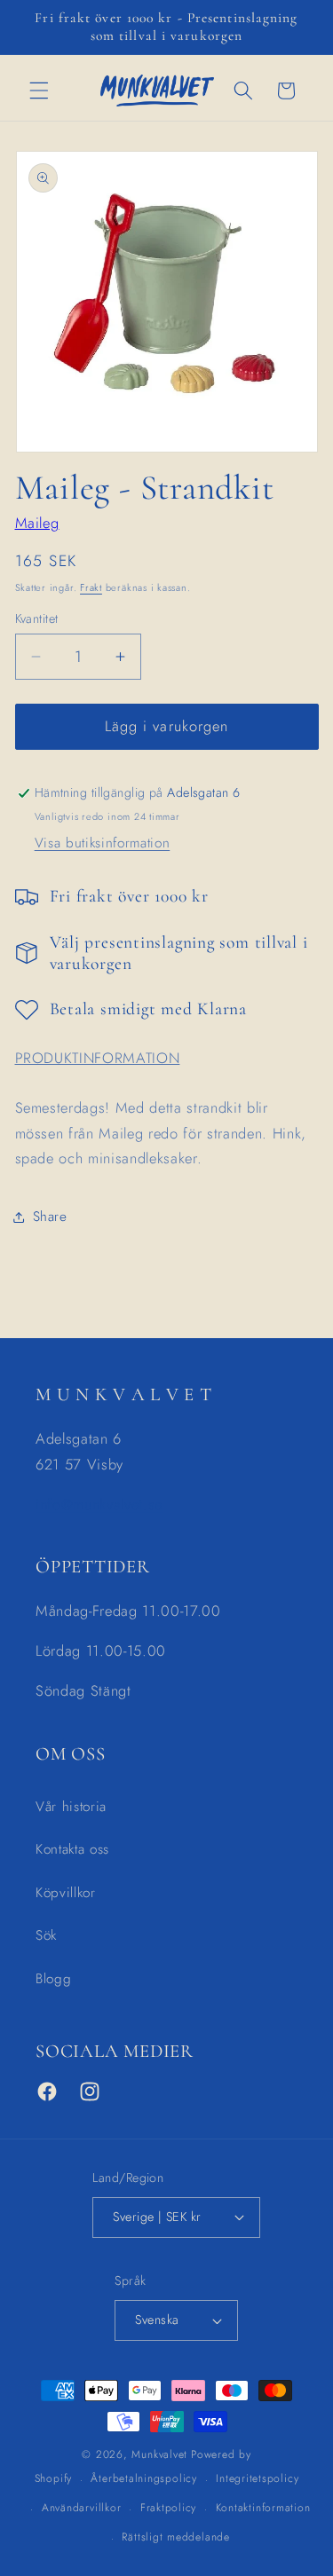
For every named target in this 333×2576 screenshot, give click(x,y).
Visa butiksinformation (103, 843)
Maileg (37, 523)
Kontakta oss (72, 1849)
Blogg (53, 1979)
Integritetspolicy (257, 2478)
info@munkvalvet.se (99, 1504)
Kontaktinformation (263, 2508)
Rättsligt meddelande (175, 2537)
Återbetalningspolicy (143, 2478)
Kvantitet (37, 618)
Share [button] (50, 1217)
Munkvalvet (159, 2454)
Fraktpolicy (168, 2508)
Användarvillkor (82, 2508)
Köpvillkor (66, 1893)
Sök (46, 1935)
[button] (39, 91)
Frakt (91, 587)
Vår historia (71, 1807)
